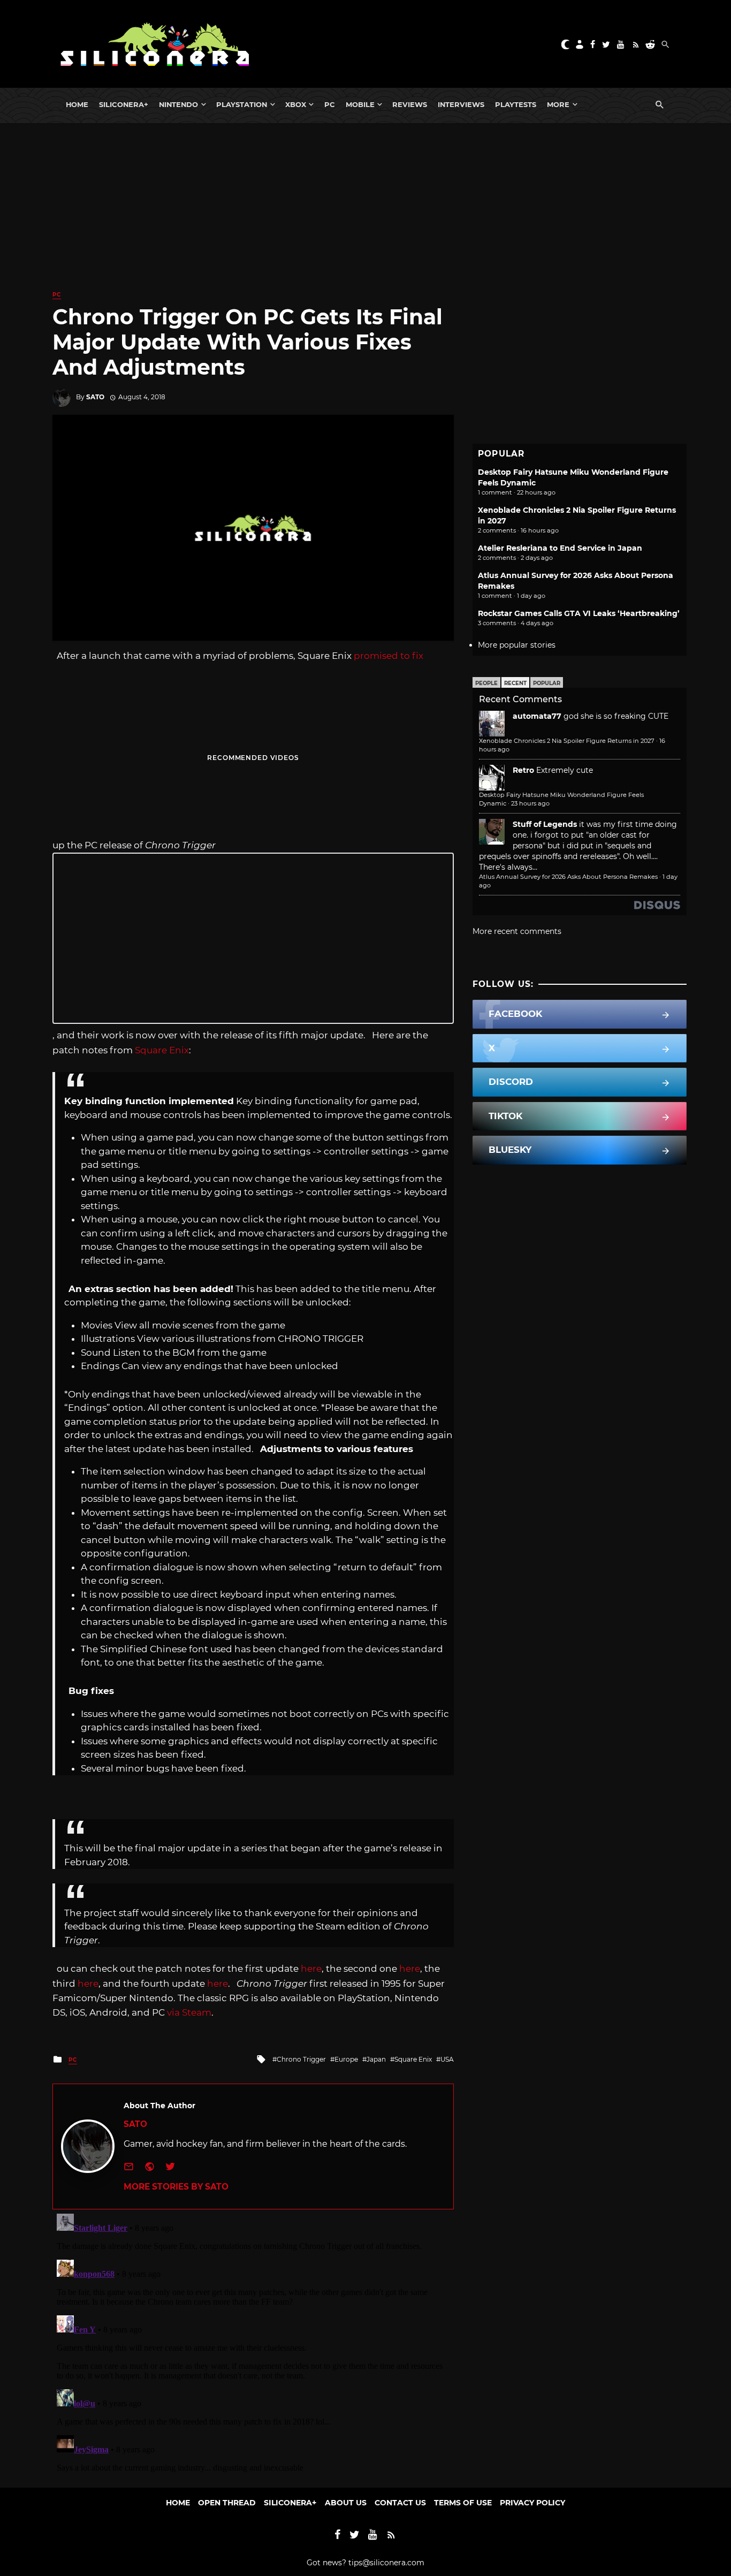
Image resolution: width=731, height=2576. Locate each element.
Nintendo (178, 104)
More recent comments (517, 931)
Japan (376, 2059)
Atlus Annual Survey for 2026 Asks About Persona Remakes (568, 877)
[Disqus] (253, 2343)
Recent (515, 683)
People (486, 683)
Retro (523, 770)
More (558, 104)
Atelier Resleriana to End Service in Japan (560, 548)
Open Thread (227, 2503)
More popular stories (517, 645)
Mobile (360, 104)
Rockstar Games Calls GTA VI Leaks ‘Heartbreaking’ (579, 613)
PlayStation (242, 104)
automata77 (537, 716)
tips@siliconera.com (386, 2563)
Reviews (410, 104)
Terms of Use (463, 2503)
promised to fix (389, 656)
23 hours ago (530, 803)
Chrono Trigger (301, 2059)
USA (447, 2059)
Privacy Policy (532, 2503)
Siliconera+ (124, 104)
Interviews (461, 104)
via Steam (189, 2012)
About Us (346, 2503)
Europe (346, 2059)
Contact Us (400, 2503)
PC (330, 104)
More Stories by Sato (176, 2187)
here (311, 1969)
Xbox (296, 104)
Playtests (516, 104)
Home (77, 104)
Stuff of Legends (545, 824)
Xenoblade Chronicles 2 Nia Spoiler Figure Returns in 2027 (567, 741)
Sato (95, 397)
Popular (547, 683)
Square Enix (162, 1050)
